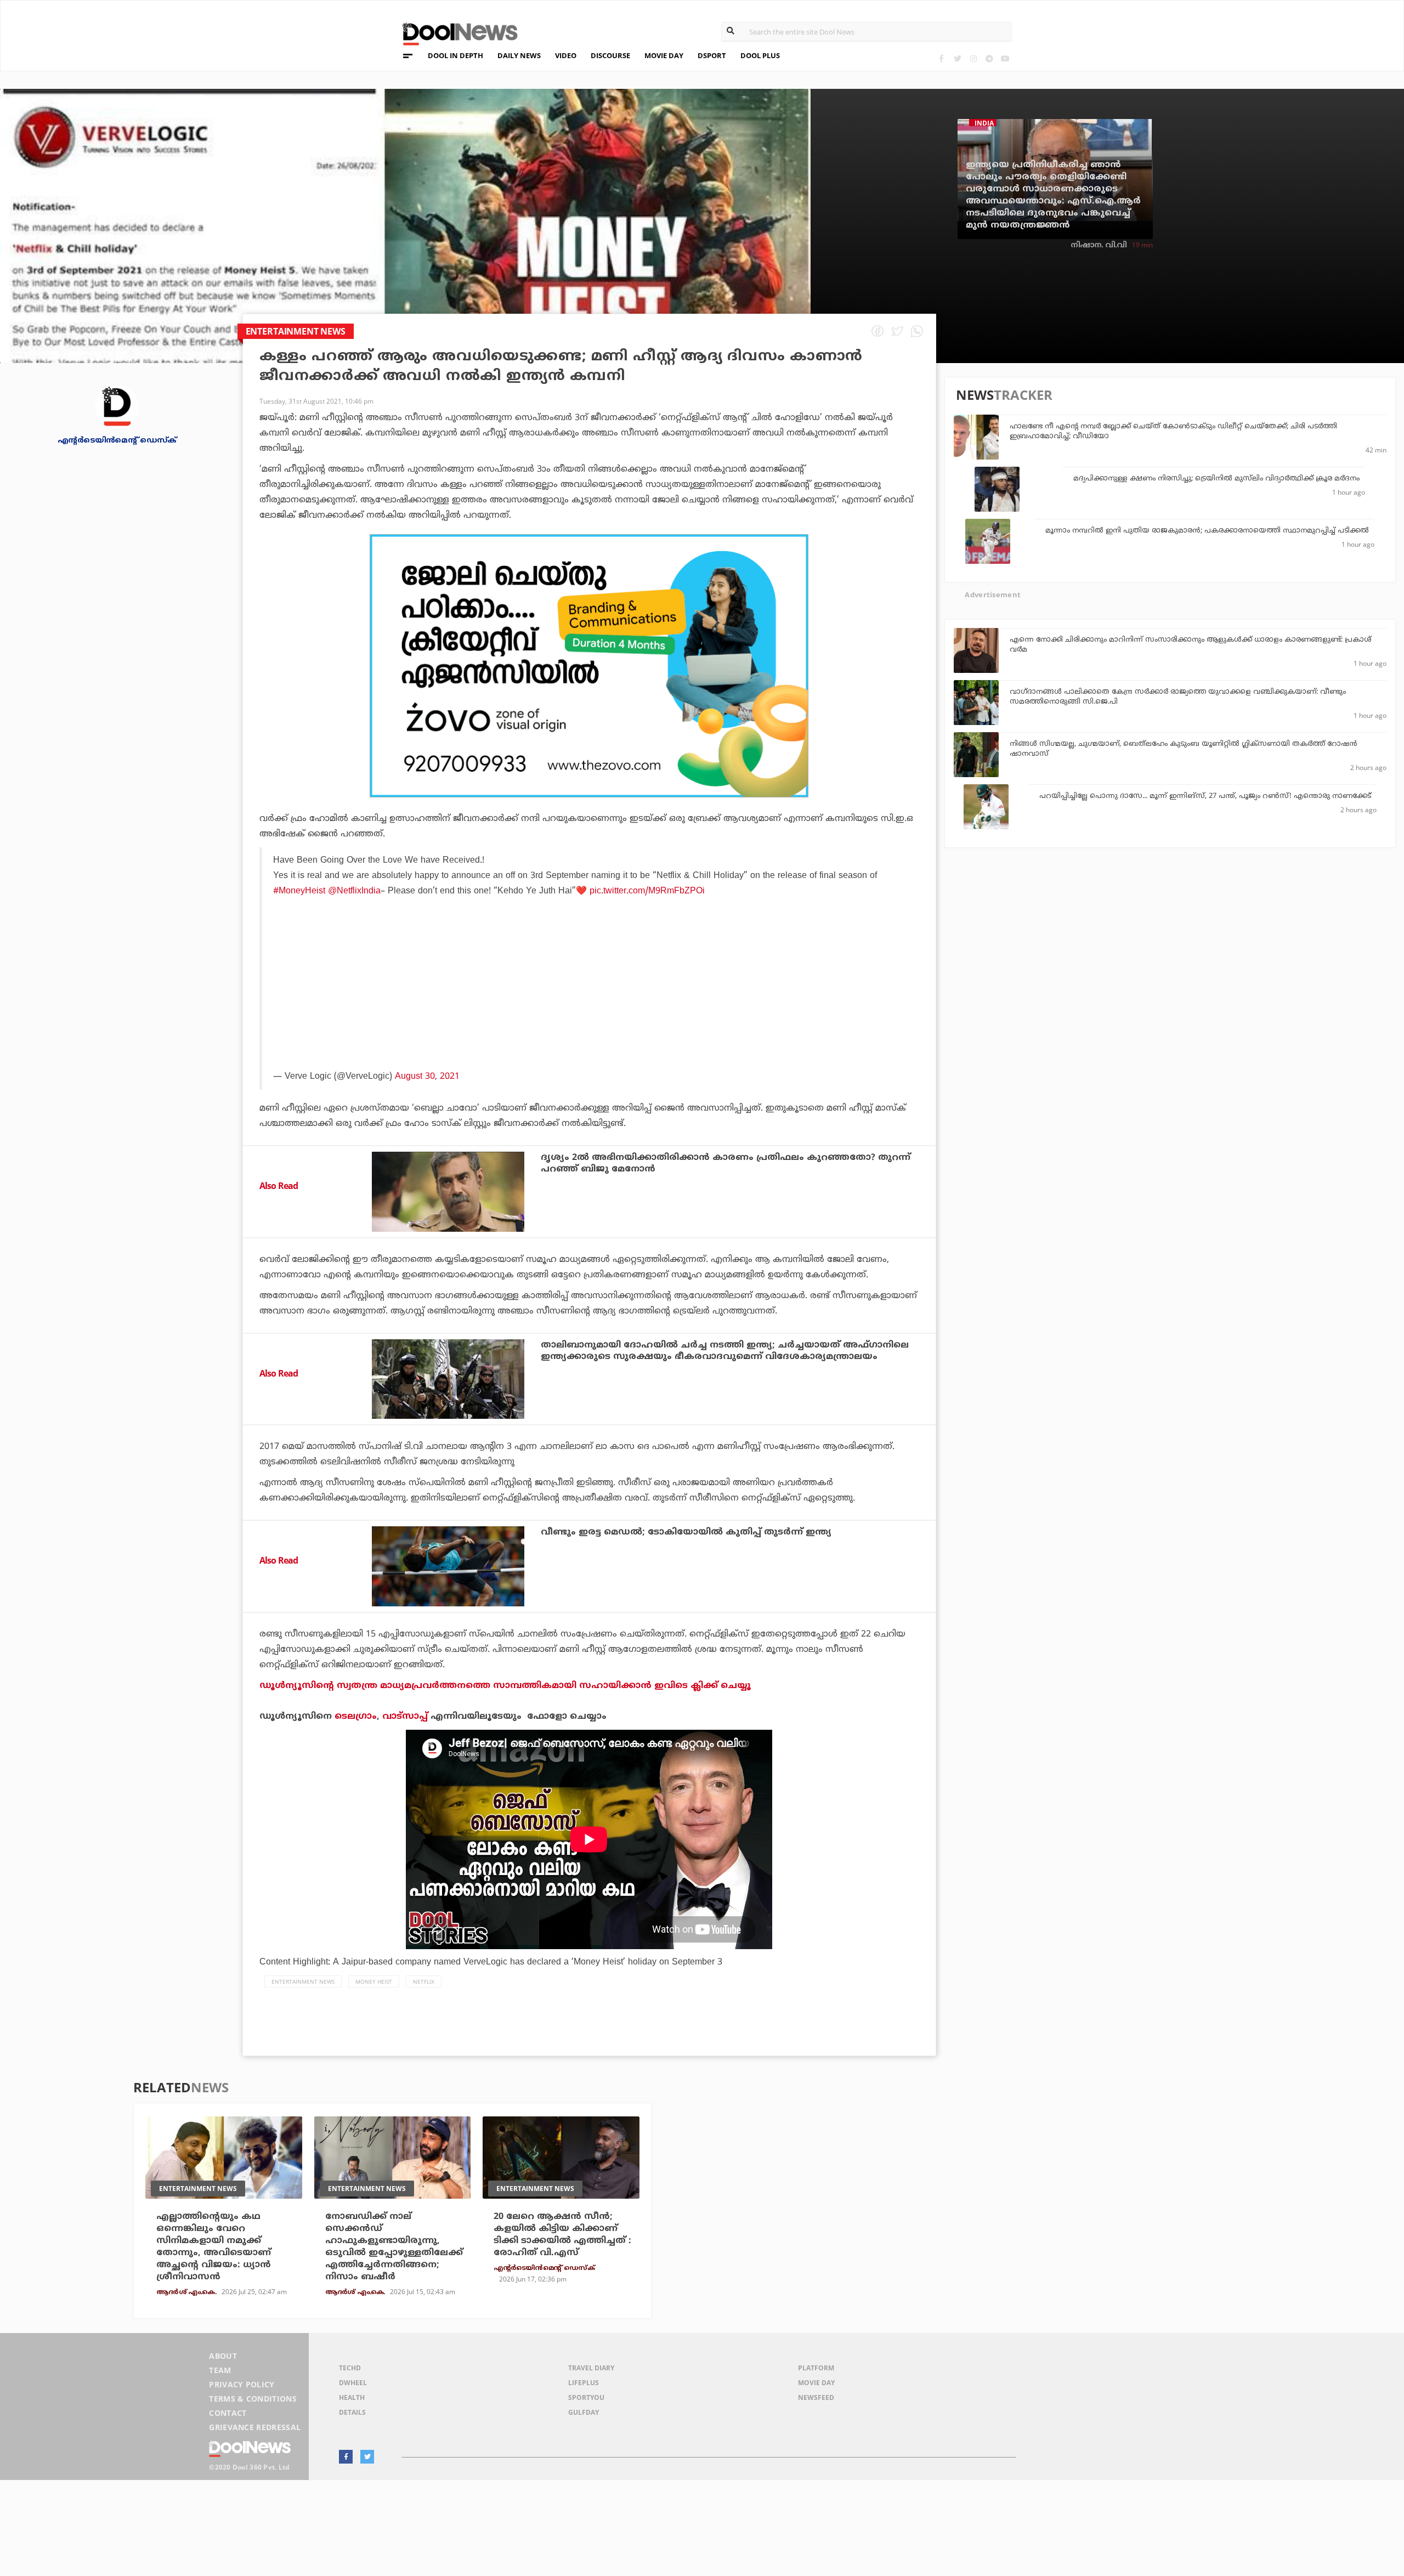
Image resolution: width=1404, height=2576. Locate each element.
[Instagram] (973, 58)
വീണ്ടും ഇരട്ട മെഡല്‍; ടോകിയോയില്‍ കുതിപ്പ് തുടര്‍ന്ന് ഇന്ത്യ (686, 1532)
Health (352, 2397)
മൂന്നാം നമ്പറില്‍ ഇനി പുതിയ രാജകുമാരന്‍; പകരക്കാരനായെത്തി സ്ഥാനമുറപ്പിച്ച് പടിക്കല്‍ (1207, 531)
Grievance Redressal (255, 2427)
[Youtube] (1005, 58)
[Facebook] (941, 58)
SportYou (586, 2397)
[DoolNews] (455, 33)
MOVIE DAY (664, 55)
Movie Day (816, 2383)
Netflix (424, 1981)
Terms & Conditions (253, 2399)
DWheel (353, 2383)
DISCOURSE (610, 55)
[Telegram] (989, 58)
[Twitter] (957, 58)
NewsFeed (816, 2397)
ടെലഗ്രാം (356, 1717)
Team (220, 2370)
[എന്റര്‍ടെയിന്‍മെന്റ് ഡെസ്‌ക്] (117, 406)
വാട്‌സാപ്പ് (405, 1717)
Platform (816, 2368)
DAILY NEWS (519, 55)
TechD (350, 2368)
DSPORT (712, 55)
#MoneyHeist (299, 891)
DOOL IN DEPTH (455, 55)
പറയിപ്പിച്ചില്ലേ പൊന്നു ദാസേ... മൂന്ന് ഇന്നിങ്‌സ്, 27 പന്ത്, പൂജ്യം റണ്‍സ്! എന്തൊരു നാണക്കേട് (1205, 796)
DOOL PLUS (760, 55)
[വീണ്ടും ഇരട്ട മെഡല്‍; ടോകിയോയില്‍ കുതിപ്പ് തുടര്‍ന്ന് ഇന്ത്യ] (448, 1566)
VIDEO (566, 55)
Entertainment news (303, 1981)
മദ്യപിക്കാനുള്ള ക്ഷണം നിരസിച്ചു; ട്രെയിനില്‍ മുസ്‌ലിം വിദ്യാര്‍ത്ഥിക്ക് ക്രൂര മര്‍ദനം (1216, 479)
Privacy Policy (242, 2384)
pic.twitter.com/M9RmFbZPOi (647, 891)
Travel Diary (591, 2368)
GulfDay (584, 2412)
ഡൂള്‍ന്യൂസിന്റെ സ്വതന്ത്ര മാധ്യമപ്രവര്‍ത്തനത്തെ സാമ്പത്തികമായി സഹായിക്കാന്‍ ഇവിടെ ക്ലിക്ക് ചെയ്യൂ (505, 1686)
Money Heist (374, 1981)
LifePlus (584, 2383)
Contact (228, 2413)
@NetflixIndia (354, 891)
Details (352, 2412)
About (223, 2356)
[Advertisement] (589, 666)
